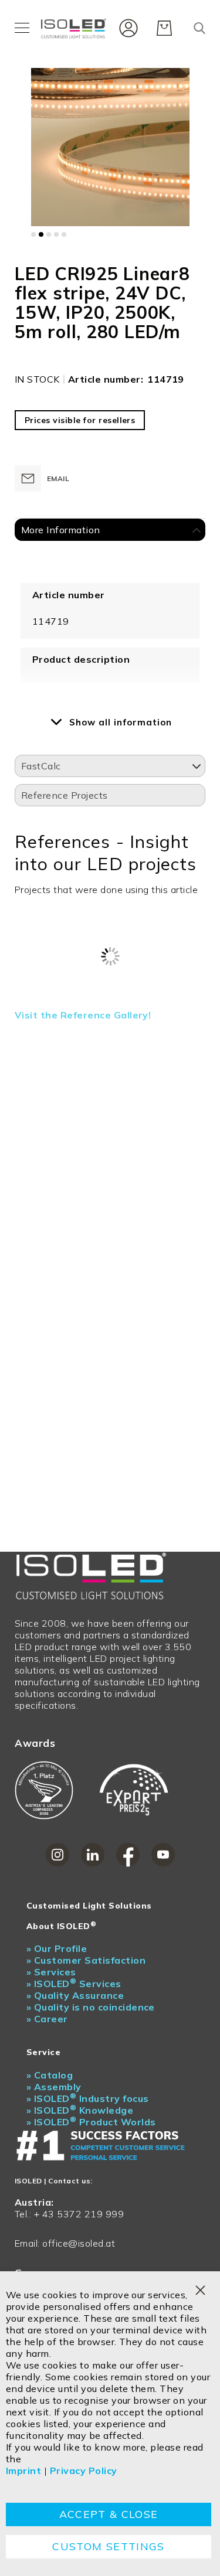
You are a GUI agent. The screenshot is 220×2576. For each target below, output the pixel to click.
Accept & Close (109, 2514)
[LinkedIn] (93, 1855)
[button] (33, 234)
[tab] (110, 530)
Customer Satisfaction (86, 1960)
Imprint (23, 2471)
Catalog (50, 2075)
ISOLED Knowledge (80, 2110)
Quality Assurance (75, 1995)
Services (51, 1972)
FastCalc (41, 766)
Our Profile (57, 1948)
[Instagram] (57, 1855)
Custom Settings (108, 2546)
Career (47, 2019)
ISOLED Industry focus (88, 2098)
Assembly (54, 2087)
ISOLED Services (74, 1984)
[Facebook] (128, 1855)
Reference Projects (65, 795)
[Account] (126, 27)
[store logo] (75, 28)
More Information (61, 530)
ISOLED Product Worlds (91, 2122)
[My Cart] (164, 28)
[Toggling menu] (22, 28)
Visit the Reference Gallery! (83, 1015)
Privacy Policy (84, 2471)
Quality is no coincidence (91, 2007)
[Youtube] (163, 1855)
